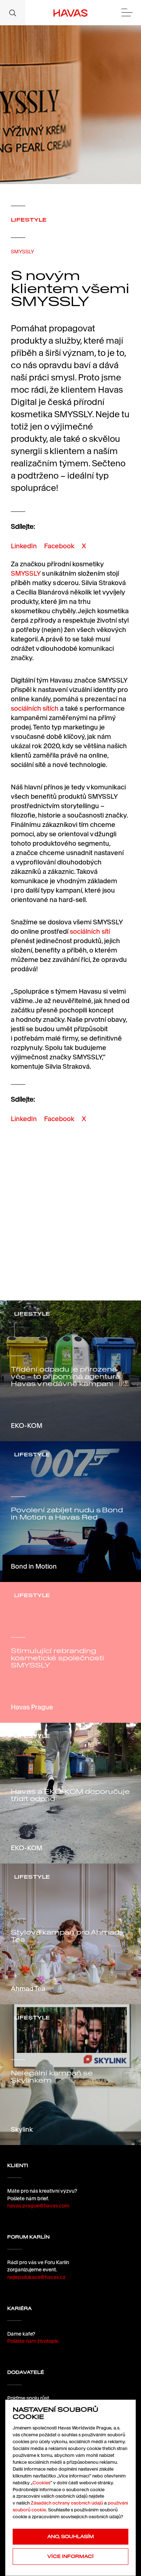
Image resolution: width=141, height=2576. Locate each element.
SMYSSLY (22, 252)
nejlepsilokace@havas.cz (36, 2277)
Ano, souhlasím (71, 2536)
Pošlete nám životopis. (33, 2341)
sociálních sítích (35, 708)
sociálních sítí (90, 931)
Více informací (70, 2556)
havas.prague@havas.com (38, 2206)
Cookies (41, 2483)
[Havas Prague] (71, 13)
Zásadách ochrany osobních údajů (67, 2503)
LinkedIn (24, 546)
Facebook (59, 546)
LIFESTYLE (29, 220)
